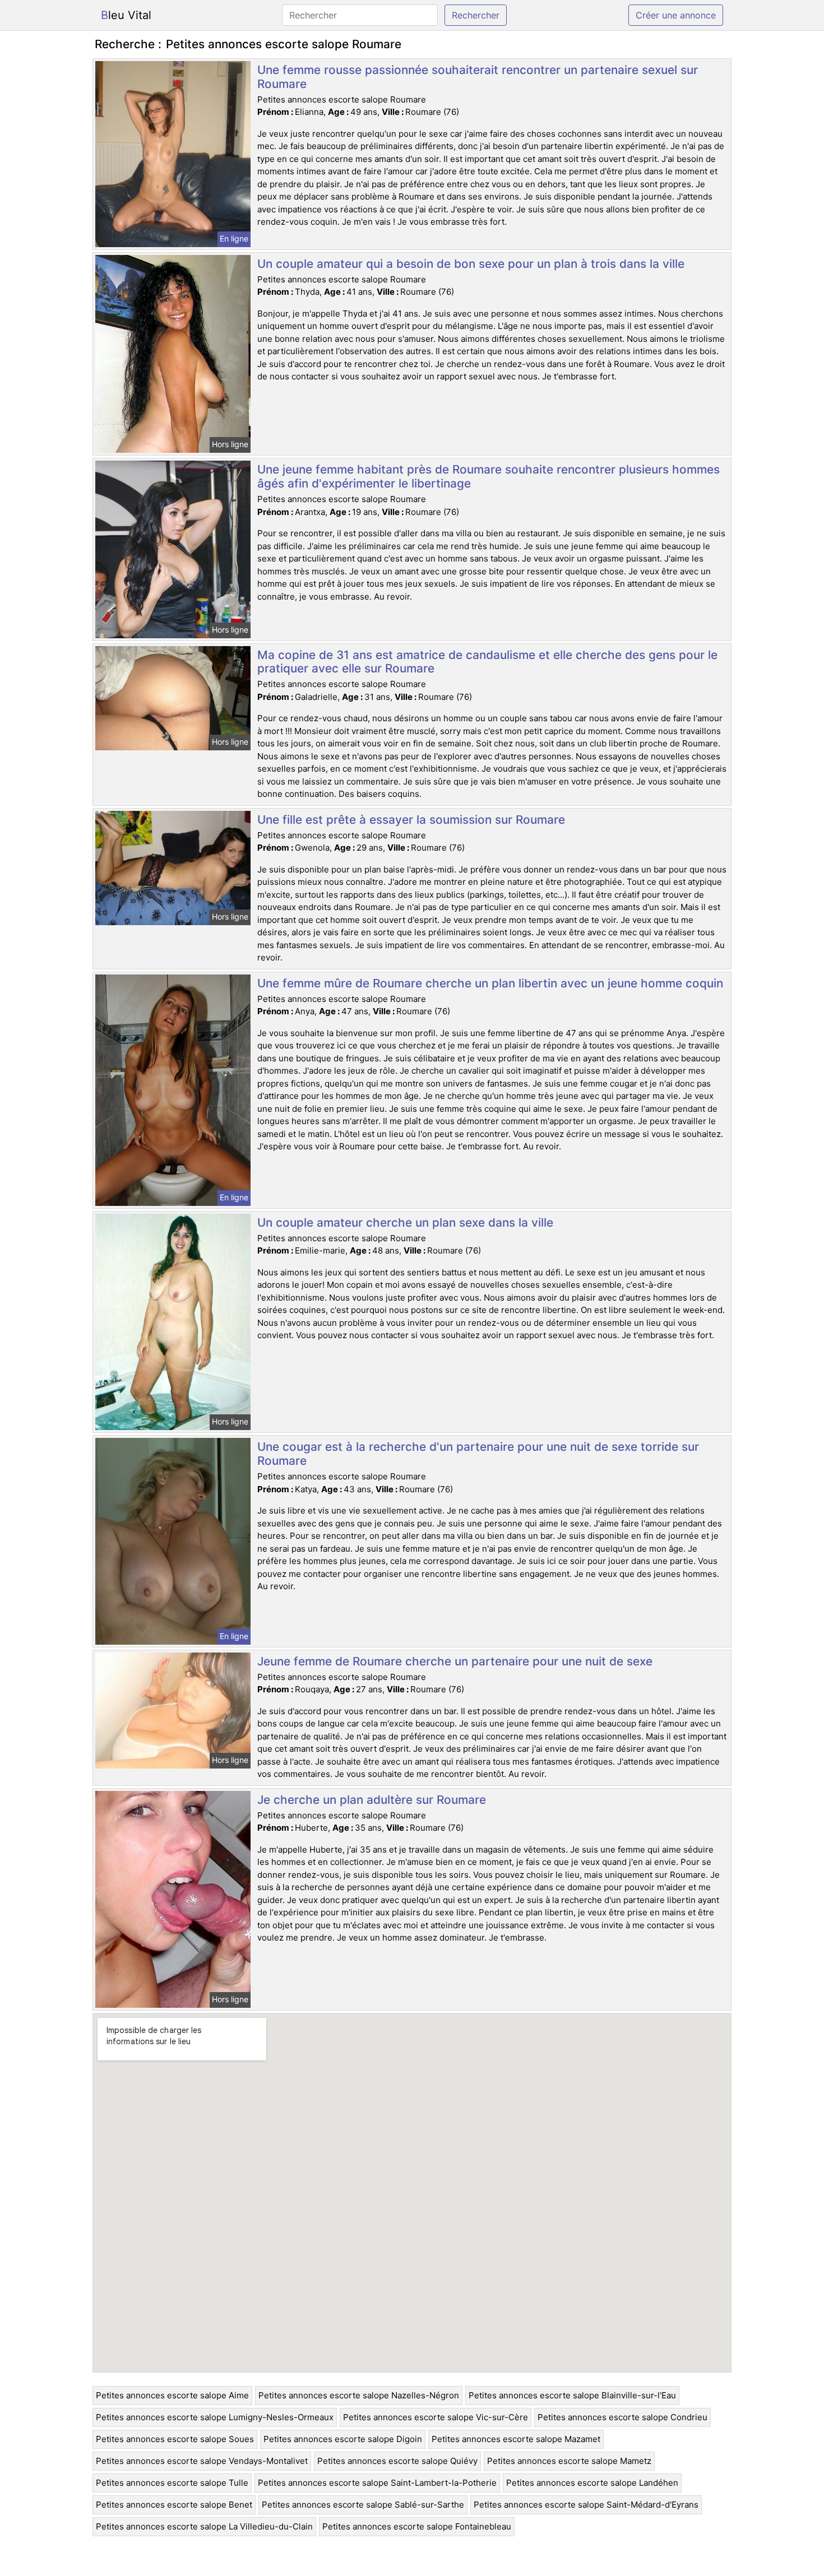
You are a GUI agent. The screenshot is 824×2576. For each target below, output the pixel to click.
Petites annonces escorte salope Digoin (343, 2439)
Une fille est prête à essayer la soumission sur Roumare (411, 820)
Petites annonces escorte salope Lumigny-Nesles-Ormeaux (215, 2417)
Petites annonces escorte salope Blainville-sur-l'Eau (572, 2395)
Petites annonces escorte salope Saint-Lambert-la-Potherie (377, 2483)
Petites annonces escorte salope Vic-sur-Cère (436, 2417)
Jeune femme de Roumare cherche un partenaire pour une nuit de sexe (455, 1661)
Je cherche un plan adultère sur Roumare (372, 1800)
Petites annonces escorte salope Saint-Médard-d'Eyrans (586, 2505)
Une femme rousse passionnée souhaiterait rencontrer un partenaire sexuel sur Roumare (478, 77)
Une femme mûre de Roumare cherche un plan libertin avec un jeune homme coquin (490, 983)
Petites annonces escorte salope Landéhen (592, 2483)
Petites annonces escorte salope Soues (175, 2439)
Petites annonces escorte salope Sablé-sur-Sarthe (363, 2505)
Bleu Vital (126, 15)
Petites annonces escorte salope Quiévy (397, 2461)
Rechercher (476, 15)
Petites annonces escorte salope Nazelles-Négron (359, 2395)
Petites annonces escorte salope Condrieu (622, 2417)
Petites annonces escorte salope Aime (172, 2395)
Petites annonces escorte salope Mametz (569, 2461)
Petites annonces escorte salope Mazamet (516, 2439)
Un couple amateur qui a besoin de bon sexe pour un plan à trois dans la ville (471, 264)
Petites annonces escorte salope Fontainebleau (417, 2526)
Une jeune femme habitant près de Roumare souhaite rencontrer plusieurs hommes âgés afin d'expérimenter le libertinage (489, 476)
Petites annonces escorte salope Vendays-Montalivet (202, 2461)
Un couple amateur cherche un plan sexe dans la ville (405, 1222)
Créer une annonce (676, 15)
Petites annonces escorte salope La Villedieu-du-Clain (204, 2526)
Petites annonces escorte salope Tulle (172, 2483)
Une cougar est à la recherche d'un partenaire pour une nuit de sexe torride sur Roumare (478, 1454)
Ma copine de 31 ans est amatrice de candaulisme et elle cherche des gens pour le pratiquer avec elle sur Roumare (487, 662)
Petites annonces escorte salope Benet (174, 2505)
